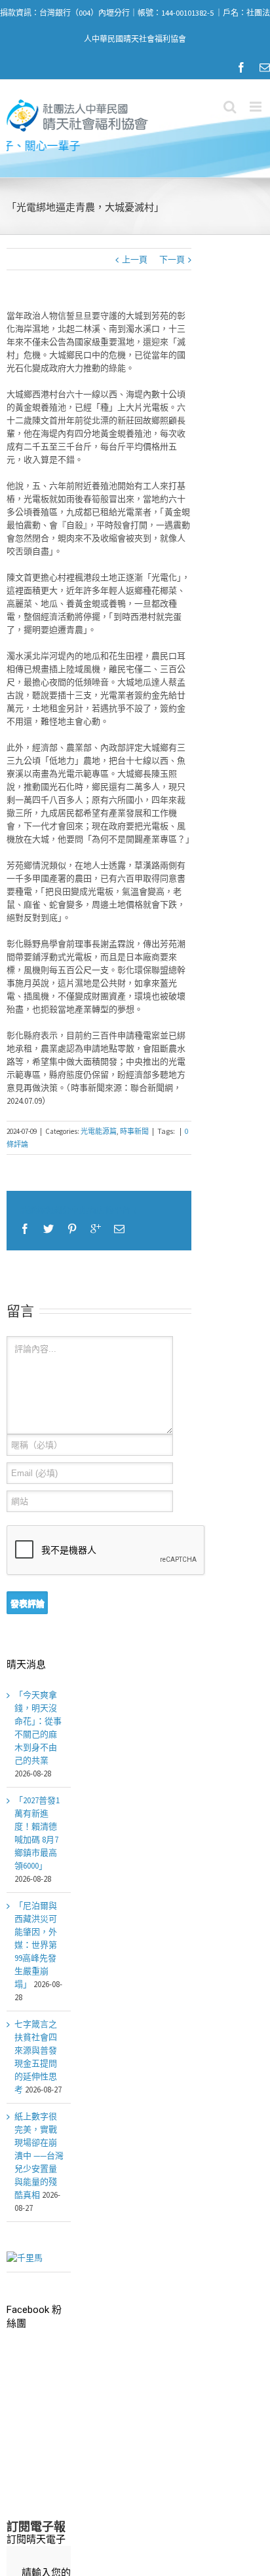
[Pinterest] (72, 1229)
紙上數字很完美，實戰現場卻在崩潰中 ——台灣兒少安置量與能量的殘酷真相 (39, 2156)
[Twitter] (48, 1229)
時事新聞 (134, 1131)
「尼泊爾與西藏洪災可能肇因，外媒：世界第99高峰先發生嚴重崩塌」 (36, 1945)
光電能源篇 (99, 1131)
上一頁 (135, 259)
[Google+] (96, 1229)
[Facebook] (241, 67)
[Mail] (265, 67)
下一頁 (172, 259)
